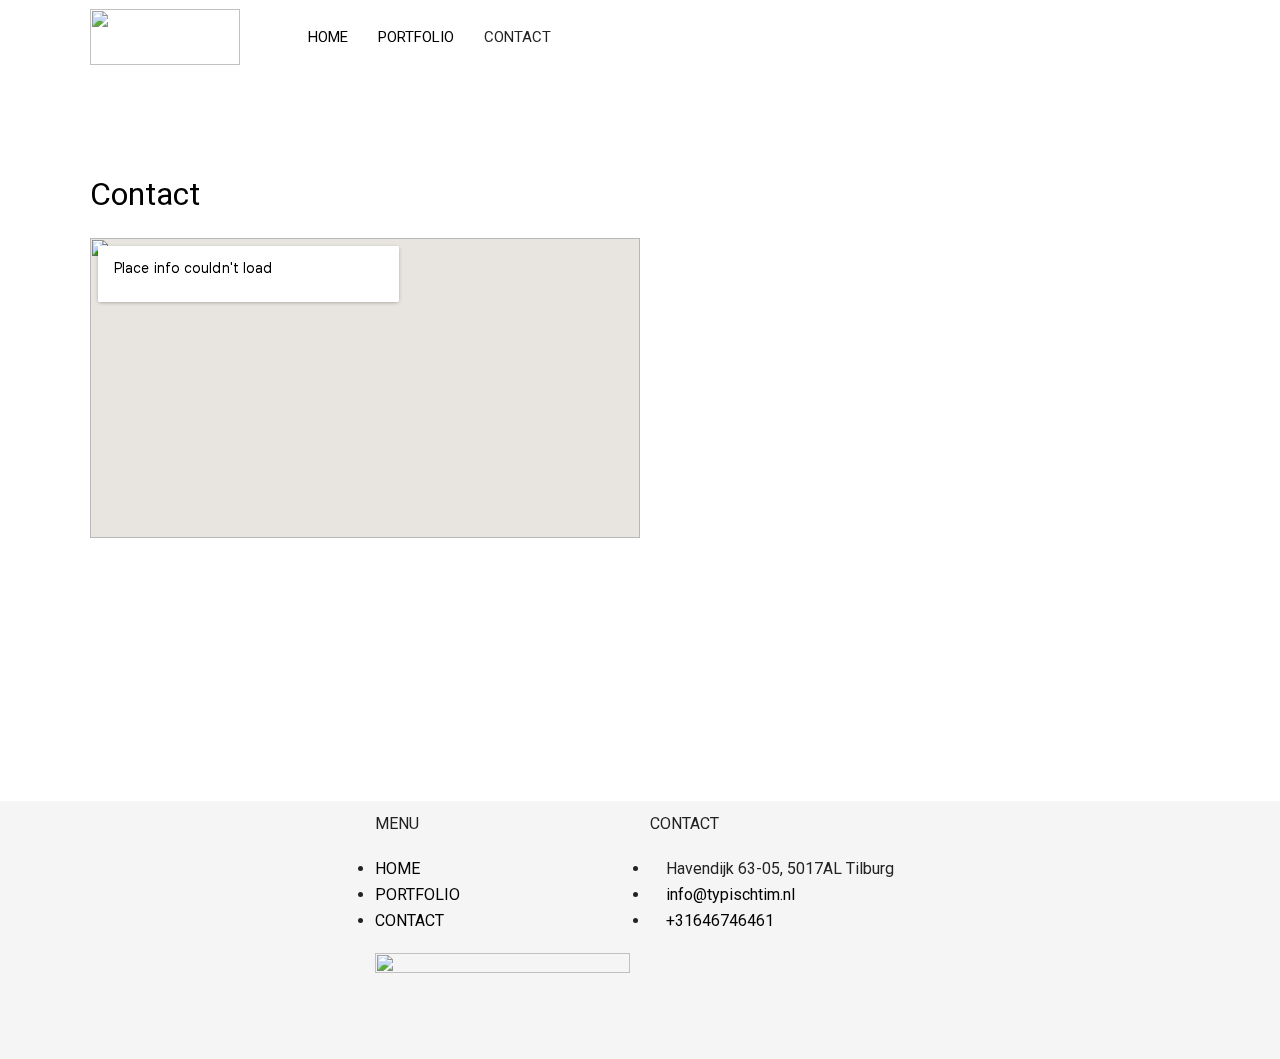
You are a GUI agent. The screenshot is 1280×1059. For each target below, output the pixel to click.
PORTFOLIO (416, 37)
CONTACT (517, 37)
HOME (328, 37)
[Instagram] (675, 978)
